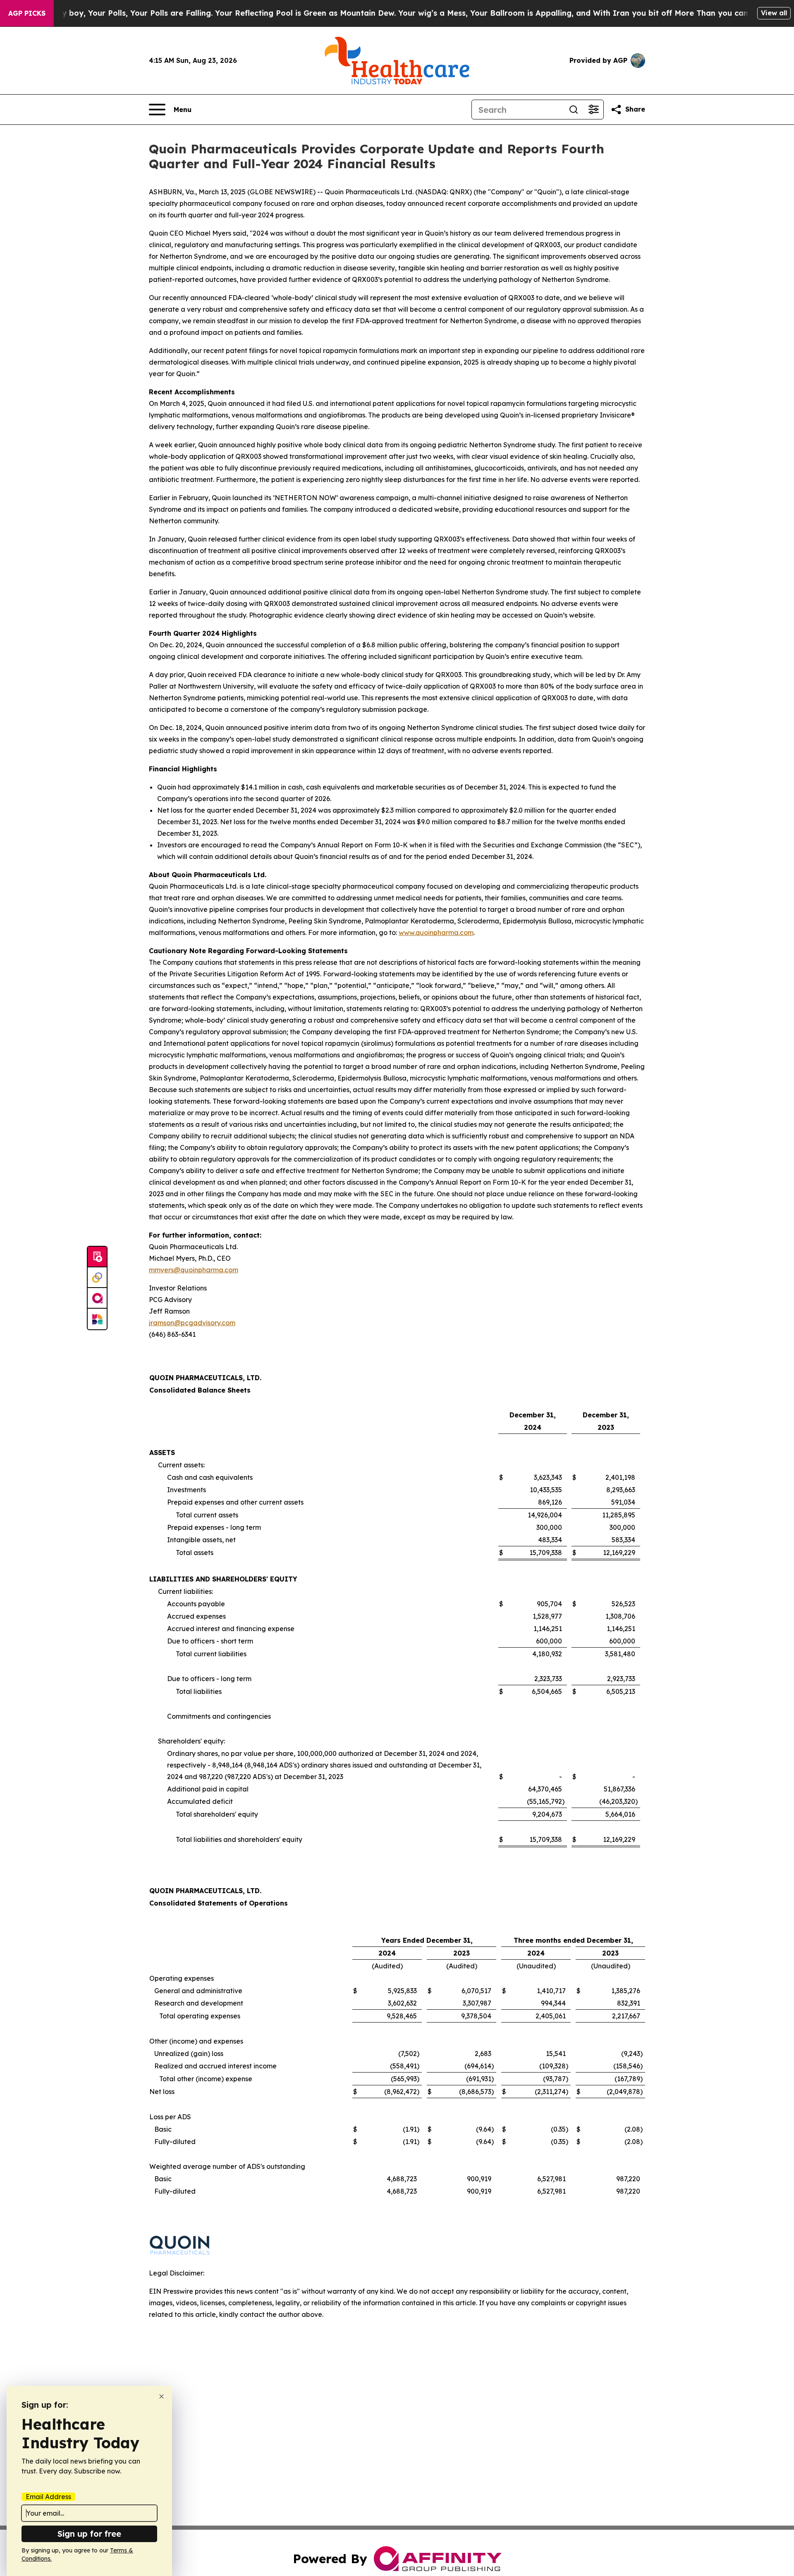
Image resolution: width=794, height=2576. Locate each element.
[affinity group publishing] (97, 1298)
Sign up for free (89, 2534)
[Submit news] (97, 1257)
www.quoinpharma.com (436, 933)
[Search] (574, 110)
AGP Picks (27, 13)
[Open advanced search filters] (593, 110)
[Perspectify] (97, 1278)
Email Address (48, 2497)
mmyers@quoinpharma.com (194, 1270)
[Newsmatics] (97, 1319)
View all (774, 13)
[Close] (161, 2396)
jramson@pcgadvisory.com (192, 1323)
